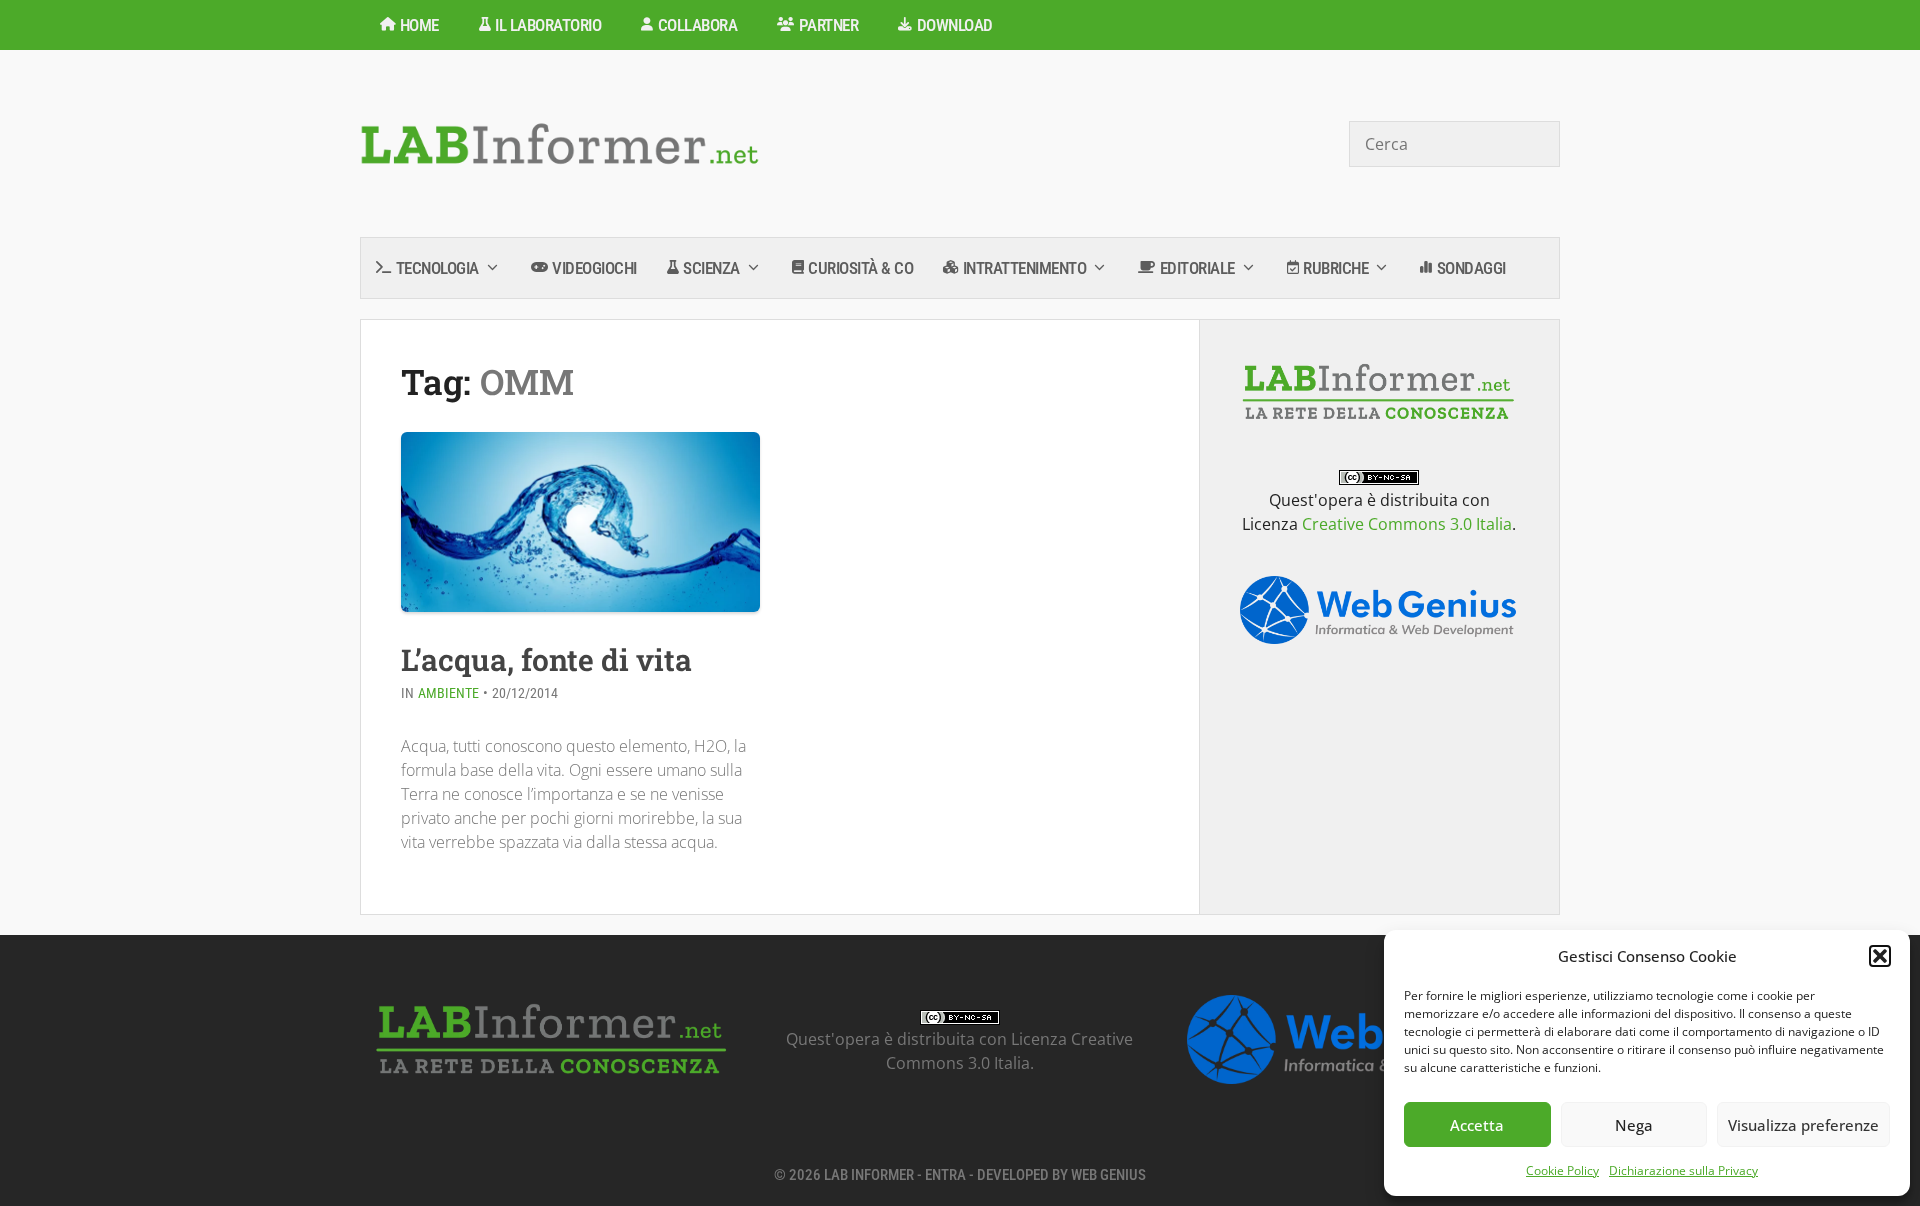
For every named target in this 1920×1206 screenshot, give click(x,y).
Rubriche (1335, 268)
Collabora (698, 25)
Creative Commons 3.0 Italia (1407, 524)
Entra (945, 1175)
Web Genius (1108, 1175)
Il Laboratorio (548, 25)
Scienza (711, 268)
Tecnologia (437, 268)
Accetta (1477, 1125)
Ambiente (448, 693)
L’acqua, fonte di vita (546, 659)
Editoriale (1197, 268)
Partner (829, 25)
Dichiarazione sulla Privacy (1683, 1170)
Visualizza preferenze (1803, 1125)
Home (419, 25)
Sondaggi (1471, 268)
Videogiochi (594, 268)
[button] (1880, 956)
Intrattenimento (1025, 268)
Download (955, 25)
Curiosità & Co (860, 268)
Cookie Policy (1562, 1170)
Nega (1634, 1125)
